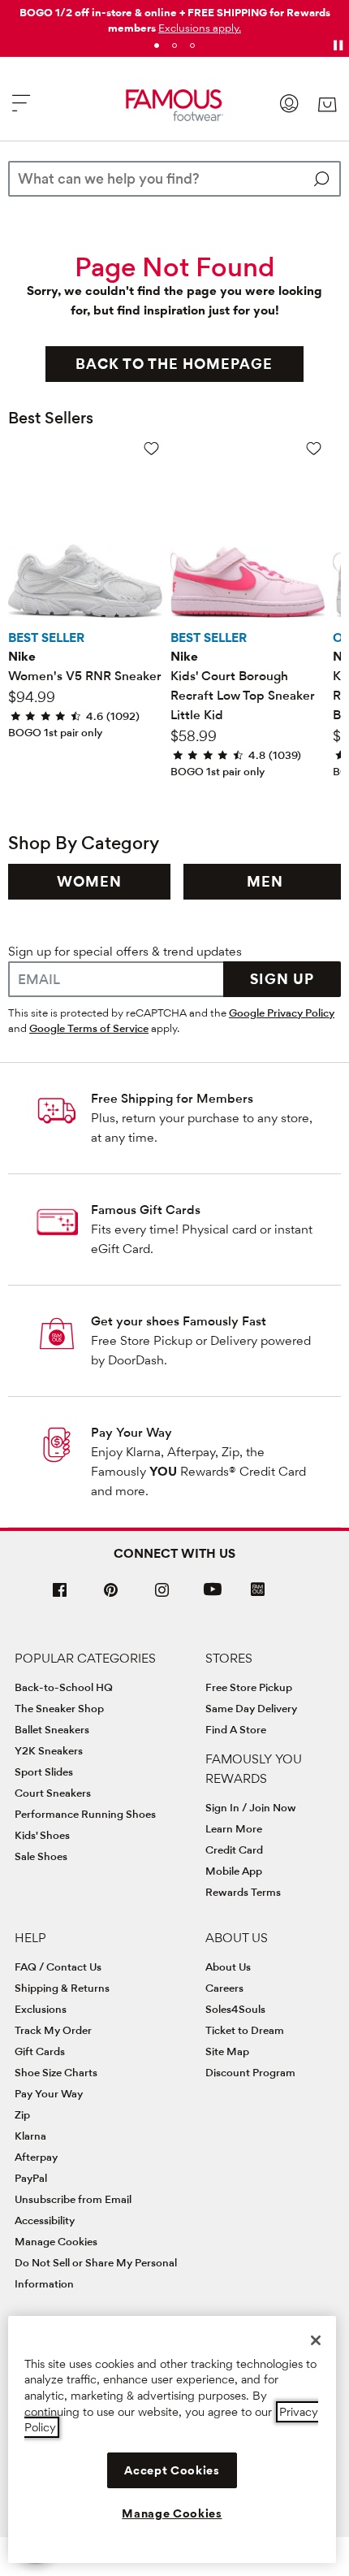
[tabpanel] (174, 17)
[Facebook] (60, 1596)
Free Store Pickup (249, 1687)
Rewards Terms (243, 1892)
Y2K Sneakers (49, 1750)
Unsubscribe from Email (73, 2199)
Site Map (227, 2051)
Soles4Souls (235, 2009)
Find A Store (236, 1729)
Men (265, 881)
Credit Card (234, 1850)
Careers (224, 1988)
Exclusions (41, 2009)
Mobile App (234, 1871)
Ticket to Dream (245, 2030)
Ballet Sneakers (52, 1729)
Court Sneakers (53, 1793)
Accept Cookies (172, 2470)
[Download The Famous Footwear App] (258, 1591)
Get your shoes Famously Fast (179, 1321)
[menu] (21, 110)
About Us (228, 1967)
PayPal (31, 2178)
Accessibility (45, 2220)
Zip (22, 2114)
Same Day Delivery (251, 1708)
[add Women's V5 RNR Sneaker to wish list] (151, 448)
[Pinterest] (111, 1596)
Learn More (234, 1828)
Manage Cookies (56, 2241)
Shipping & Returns (62, 1988)
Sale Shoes (41, 1856)
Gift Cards (40, 2051)
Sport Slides (44, 1772)
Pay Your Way (131, 1432)
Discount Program (250, 2072)
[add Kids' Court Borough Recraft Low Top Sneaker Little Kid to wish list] (314, 448)
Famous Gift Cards (146, 1210)
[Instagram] (162, 1596)
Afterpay (36, 2157)
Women (89, 881)
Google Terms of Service (89, 1028)
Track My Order (53, 2030)
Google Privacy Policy (282, 1013)
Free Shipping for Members (172, 1098)
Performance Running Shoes (85, 1814)
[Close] (316, 2340)
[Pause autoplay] (338, 46)
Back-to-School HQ (64, 1687)
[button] (200, 28)
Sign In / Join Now (251, 1807)
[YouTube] (213, 1596)
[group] (89, 882)
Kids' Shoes (42, 1835)
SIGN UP (282, 979)
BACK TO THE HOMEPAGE (174, 364)
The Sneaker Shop (59, 1708)
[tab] (157, 46)
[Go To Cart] (327, 105)
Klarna (30, 2136)
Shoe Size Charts (56, 2072)
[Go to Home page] (175, 105)
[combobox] (174, 179)
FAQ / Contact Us (58, 1967)
